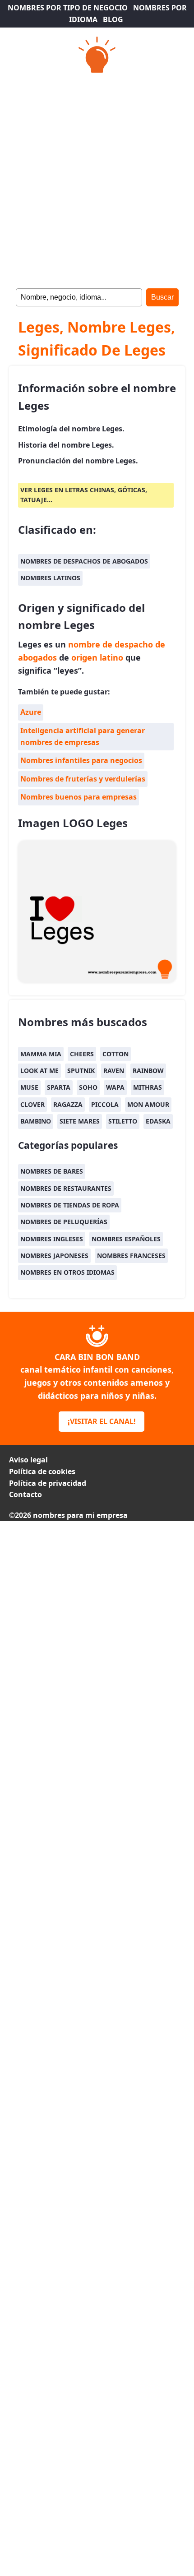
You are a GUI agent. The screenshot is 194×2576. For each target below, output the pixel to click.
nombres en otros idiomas (67, 1272)
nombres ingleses (52, 1239)
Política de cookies (42, 1471)
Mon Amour (148, 1104)
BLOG (113, 19)
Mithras (148, 1087)
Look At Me (39, 1071)
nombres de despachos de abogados (84, 561)
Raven (114, 1071)
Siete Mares (80, 1121)
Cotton (115, 1054)
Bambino (36, 1121)
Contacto (25, 1494)
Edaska (158, 1121)
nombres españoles (126, 1239)
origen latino (97, 657)
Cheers (82, 1054)
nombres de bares (52, 1171)
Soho (88, 1087)
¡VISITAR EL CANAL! (102, 1421)
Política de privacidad (48, 1483)
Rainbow (148, 1071)
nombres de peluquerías (64, 1222)
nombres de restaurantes (66, 1188)
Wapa (115, 1087)
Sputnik (81, 1071)
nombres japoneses (54, 1256)
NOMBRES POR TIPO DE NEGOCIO (68, 8)
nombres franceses (131, 1256)
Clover (32, 1104)
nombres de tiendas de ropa (70, 1205)
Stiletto (123, 1121)
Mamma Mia (41, 1054)
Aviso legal (28, 1460)
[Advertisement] (97, 178)
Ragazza (68, 1104)
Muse (29, 1087)
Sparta (59, 1087)
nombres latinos (50, 578)
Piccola (105, 1104)
